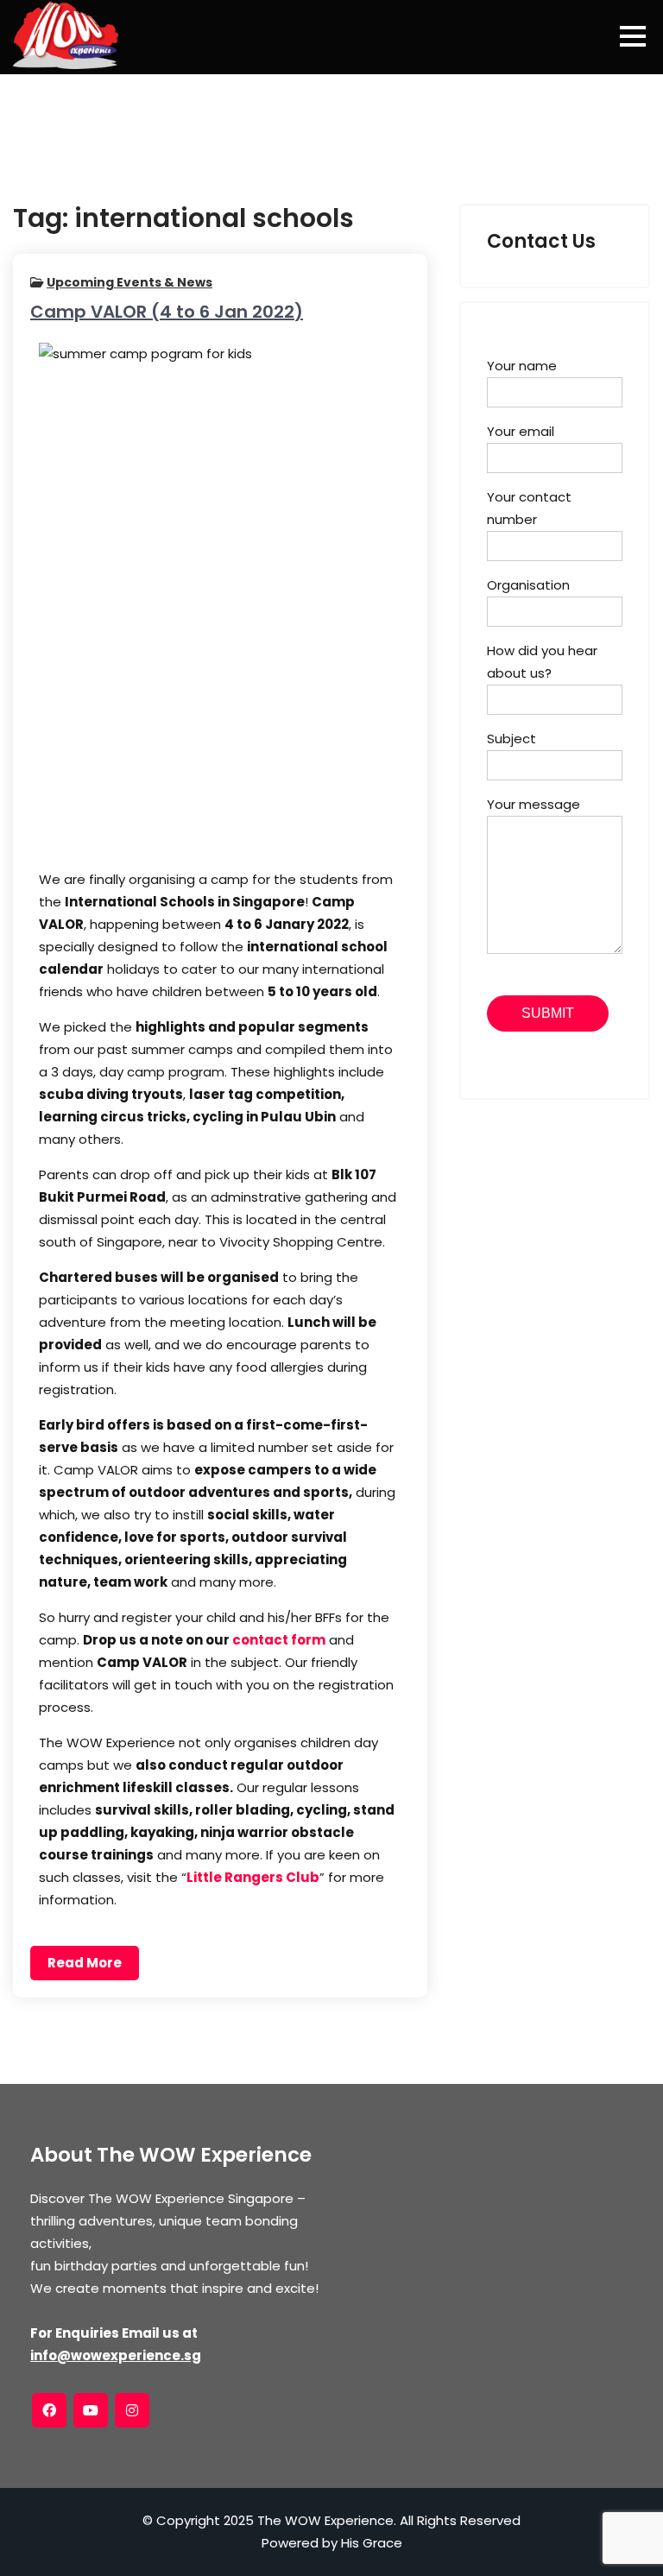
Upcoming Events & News (129, 282)
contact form (279, 1640)
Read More (85, 1963)
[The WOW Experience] (66, 35)
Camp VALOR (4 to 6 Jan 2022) (167, 312)
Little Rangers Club (253, 1877)
